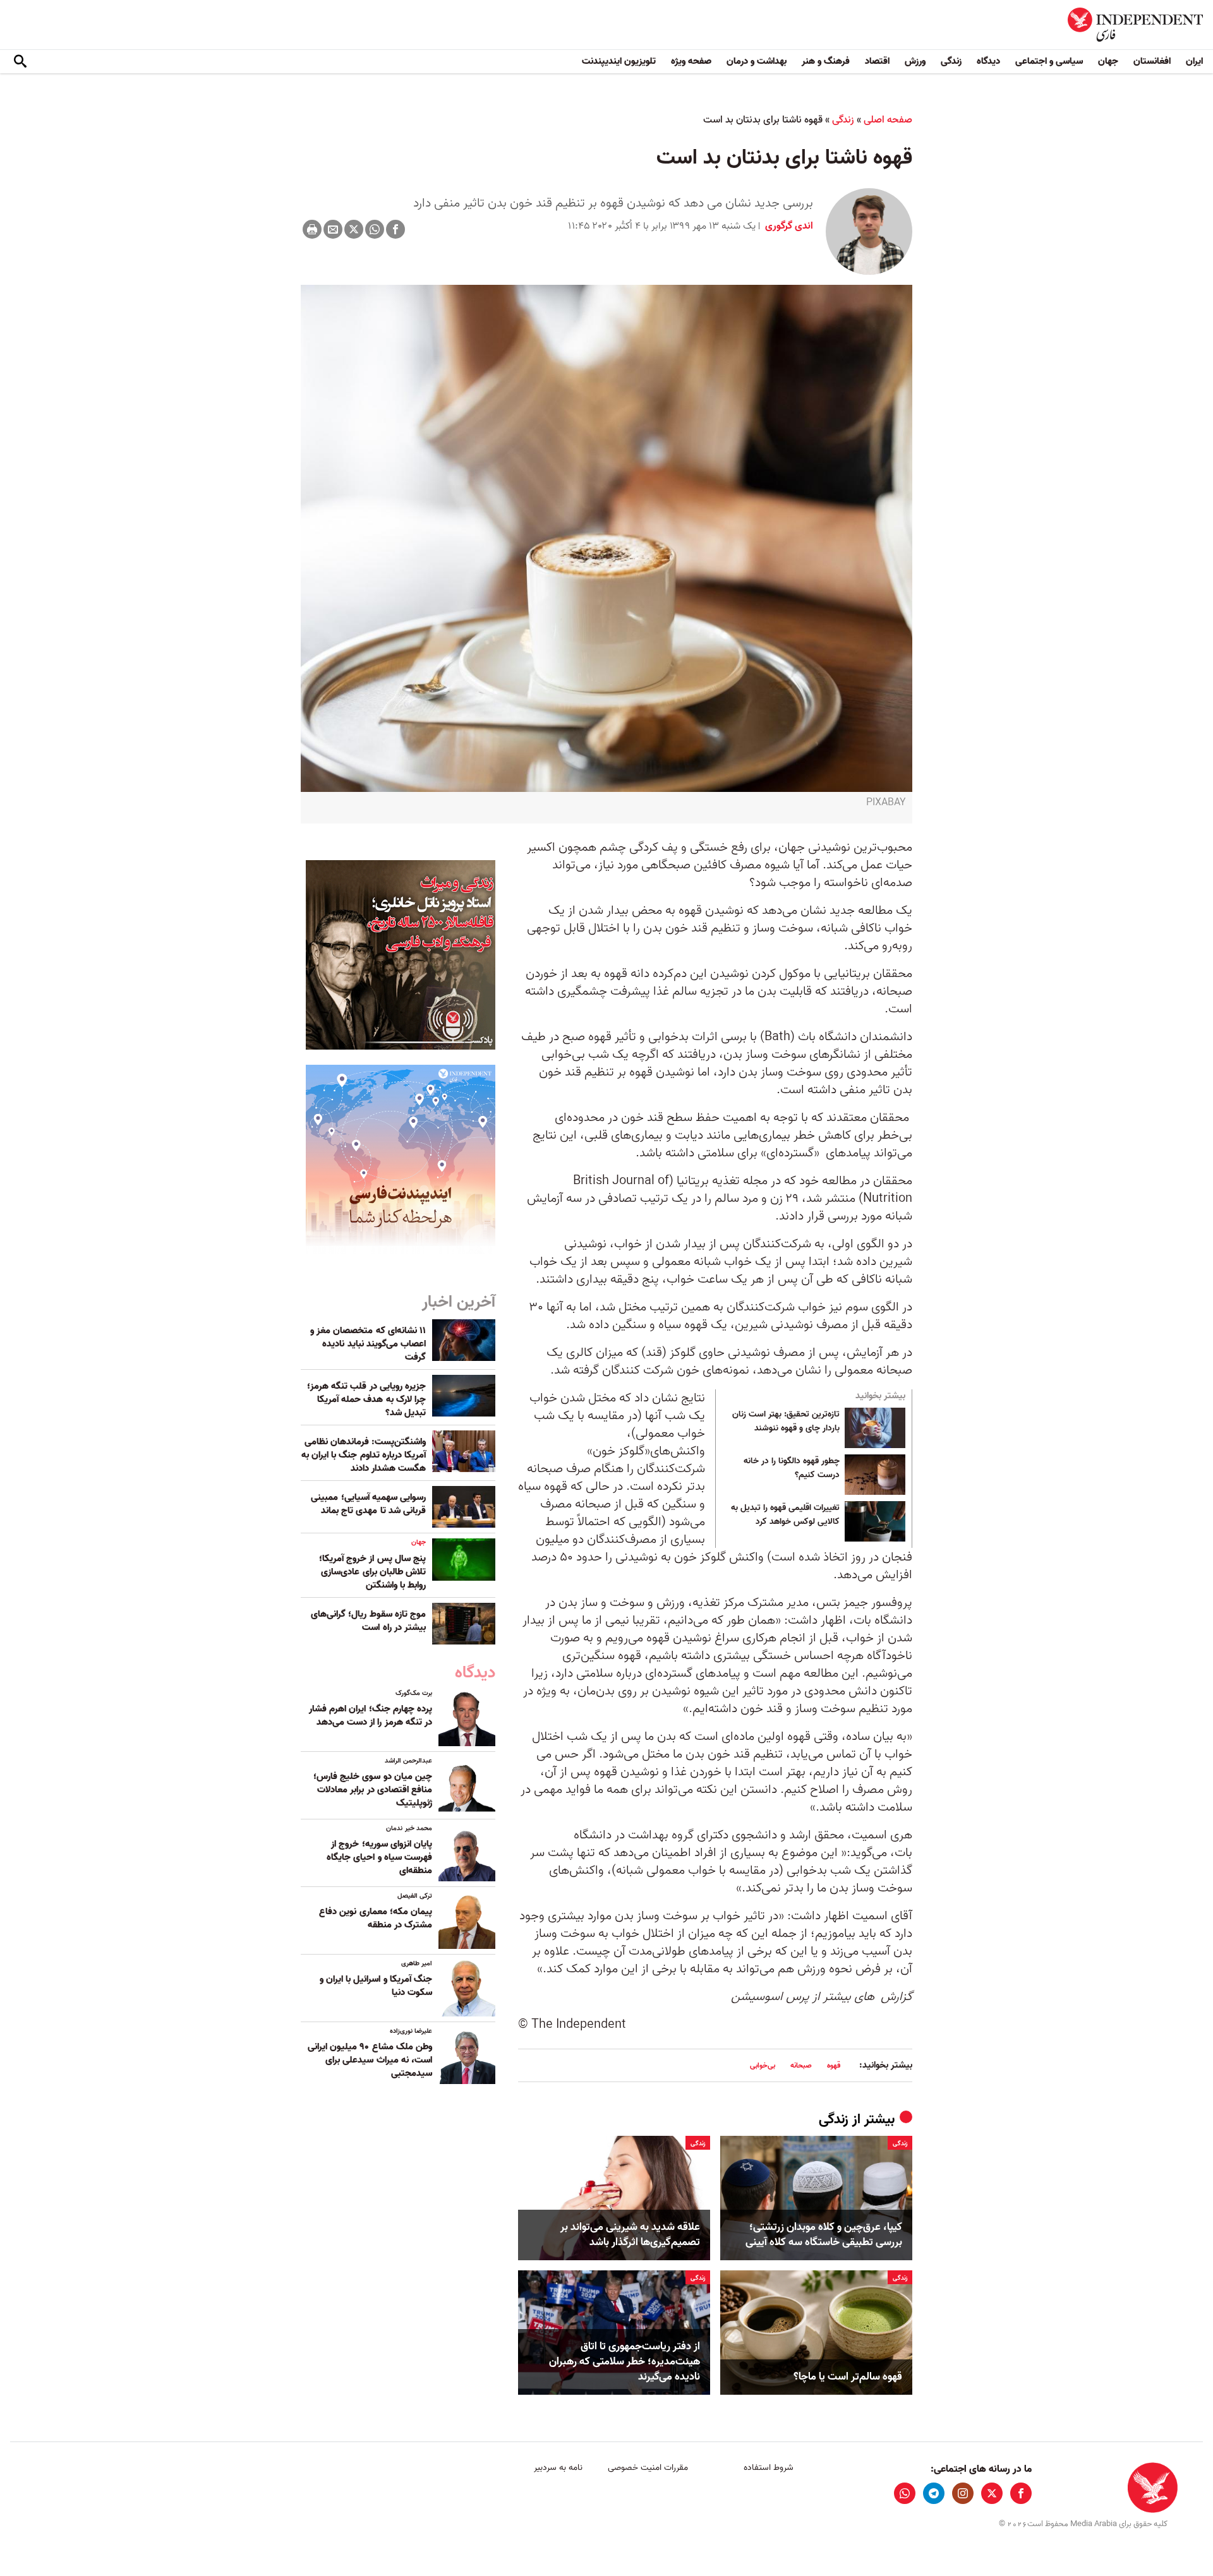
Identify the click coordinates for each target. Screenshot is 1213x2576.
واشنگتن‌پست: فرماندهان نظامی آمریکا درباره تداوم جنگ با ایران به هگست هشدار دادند (364, 1455)
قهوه (834, 2065)
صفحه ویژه (691, 61)
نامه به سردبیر (558, 2468)
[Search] (20, 62)
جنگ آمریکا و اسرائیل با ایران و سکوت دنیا (376, 1986)
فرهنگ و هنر (826, 61)
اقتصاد (877, 61)
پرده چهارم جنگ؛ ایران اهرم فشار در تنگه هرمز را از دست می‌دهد (371, 1716)
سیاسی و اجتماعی (1049, 61)
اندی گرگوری (788, 226)
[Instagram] (963, 2493)
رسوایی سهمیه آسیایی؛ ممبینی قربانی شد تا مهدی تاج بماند (368, 1504)
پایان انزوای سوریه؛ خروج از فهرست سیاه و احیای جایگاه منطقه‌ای (379, 1857)
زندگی (951, 61)
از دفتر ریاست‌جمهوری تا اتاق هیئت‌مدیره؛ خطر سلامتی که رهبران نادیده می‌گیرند (625, 2362)
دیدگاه (988, 61)
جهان (1108, 61)
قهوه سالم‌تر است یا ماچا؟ (848, 2377)
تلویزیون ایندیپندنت (619, 61)
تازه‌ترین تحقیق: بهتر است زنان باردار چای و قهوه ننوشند (786, 1422)
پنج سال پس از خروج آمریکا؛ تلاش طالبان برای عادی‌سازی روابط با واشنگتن (372, 1572)
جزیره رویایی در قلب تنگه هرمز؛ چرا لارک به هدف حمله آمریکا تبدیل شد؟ (366, 1399)
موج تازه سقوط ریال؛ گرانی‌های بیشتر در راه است (368, 1621)
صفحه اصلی (888, 120)
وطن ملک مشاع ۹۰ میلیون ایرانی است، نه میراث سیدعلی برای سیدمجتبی (370, 2060)
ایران (1194, 61)
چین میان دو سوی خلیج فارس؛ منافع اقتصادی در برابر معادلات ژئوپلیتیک (373, 1790)
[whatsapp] (905, 2493)
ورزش (915, 61)
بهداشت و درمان (757, 61)
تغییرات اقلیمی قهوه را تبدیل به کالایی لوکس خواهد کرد (785, 1515)
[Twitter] (354, 229)
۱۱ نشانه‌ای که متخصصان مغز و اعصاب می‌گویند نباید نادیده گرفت (368, 1344)
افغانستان (1152, 61)
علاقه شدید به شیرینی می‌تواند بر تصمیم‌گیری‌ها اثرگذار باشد (630, 2235)
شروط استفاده (769, 2468)
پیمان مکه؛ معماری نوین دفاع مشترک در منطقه (376, 1918)
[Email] (333, 229)
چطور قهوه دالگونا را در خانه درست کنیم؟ (792, 1468)
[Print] (312, 229)
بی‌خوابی (763, 2065)
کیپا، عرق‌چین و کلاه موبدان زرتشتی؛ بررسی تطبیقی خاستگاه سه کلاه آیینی (824, 2235)
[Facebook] (395, 229)
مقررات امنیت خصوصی (648, 2468)
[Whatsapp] (375, 229)
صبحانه (801, 2065)
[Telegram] (934, 2493)
